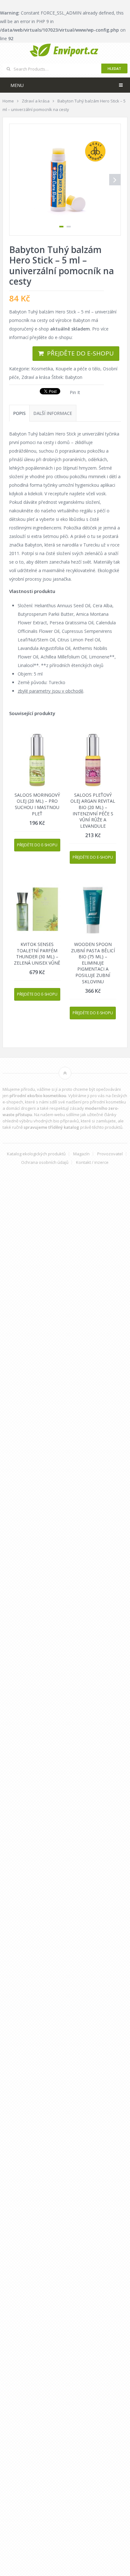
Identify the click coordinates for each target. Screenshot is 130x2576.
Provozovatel (110, 1154)
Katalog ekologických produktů (36, 1154)
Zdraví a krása (36, 377)
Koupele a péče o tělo (78, 369)
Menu (17, 85)
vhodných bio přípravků (56, 1121)
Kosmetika (42, 369)
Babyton (74, 377)
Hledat (114, 68)
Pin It (75, 392)
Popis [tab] (19, 413)
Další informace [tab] (53, 413)
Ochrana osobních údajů (45, 1162)
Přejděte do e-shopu (80, 353)
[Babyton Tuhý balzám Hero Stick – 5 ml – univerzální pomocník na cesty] (65, 180)
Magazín (81, 1154)
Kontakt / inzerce (92, 1162)
